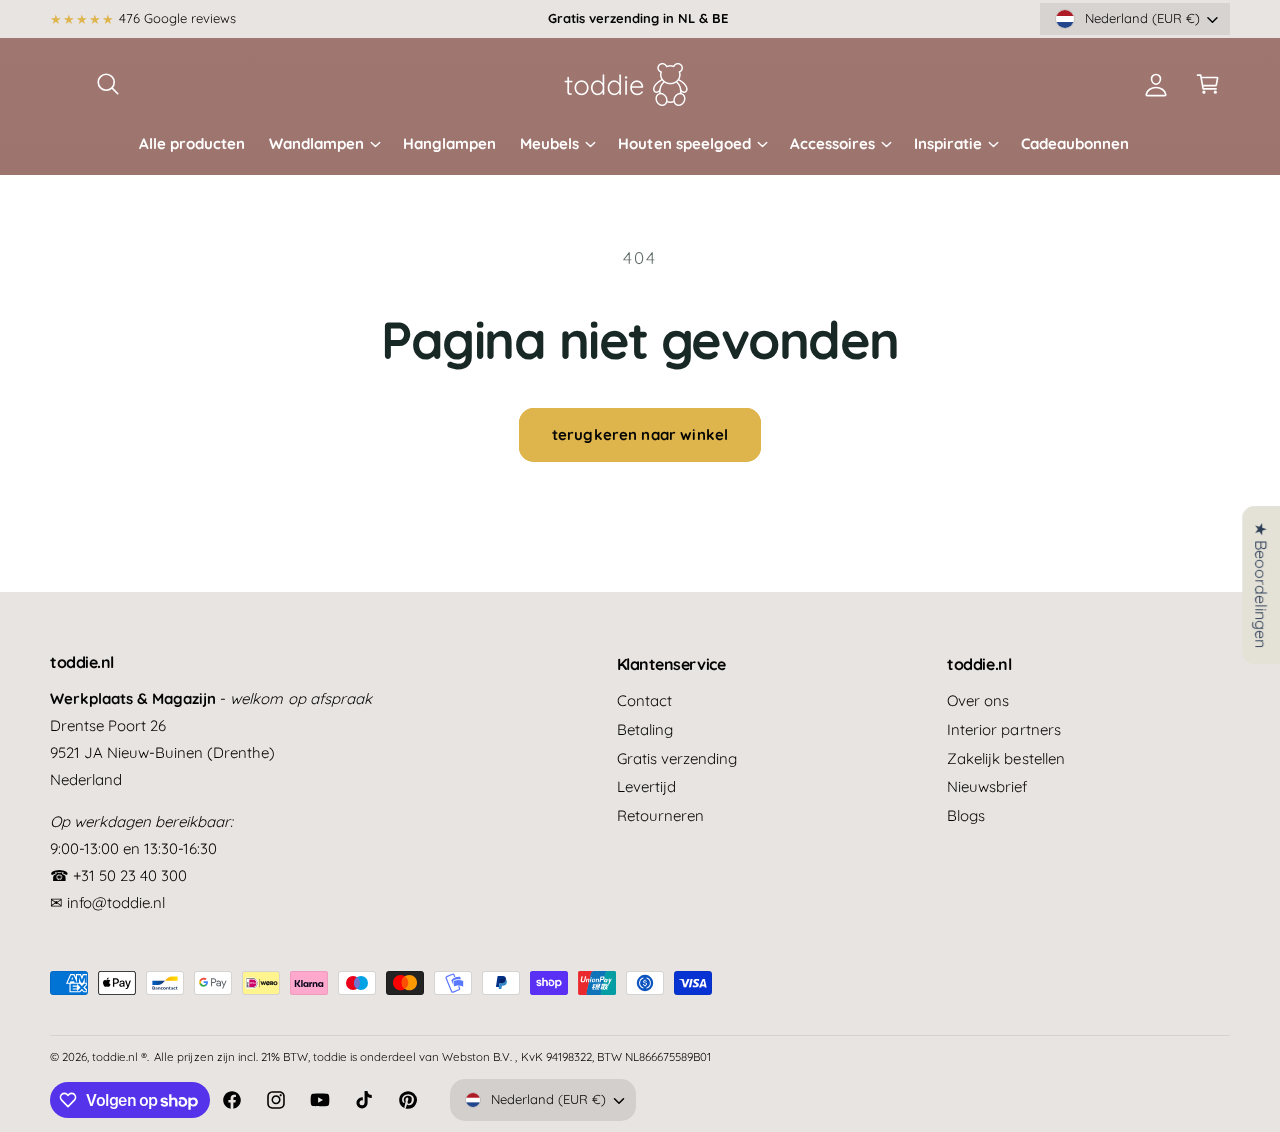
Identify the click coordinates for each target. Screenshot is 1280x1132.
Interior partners (1003, 729)
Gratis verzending (677, 758)
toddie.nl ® (119, 1056)
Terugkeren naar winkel (640, 434)
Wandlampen (316, 143)
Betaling (645, 729)
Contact (644, 700)
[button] (108, 84)
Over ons (978, 700)
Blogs (966, 815)
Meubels (549, 143)
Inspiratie (948, 143)
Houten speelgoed (684, 143)
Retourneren (660, 815)
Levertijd (646, 786)
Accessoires (832, 143)
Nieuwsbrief (987, 786)
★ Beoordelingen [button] (1261, 585)
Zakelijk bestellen (1005, 758)
